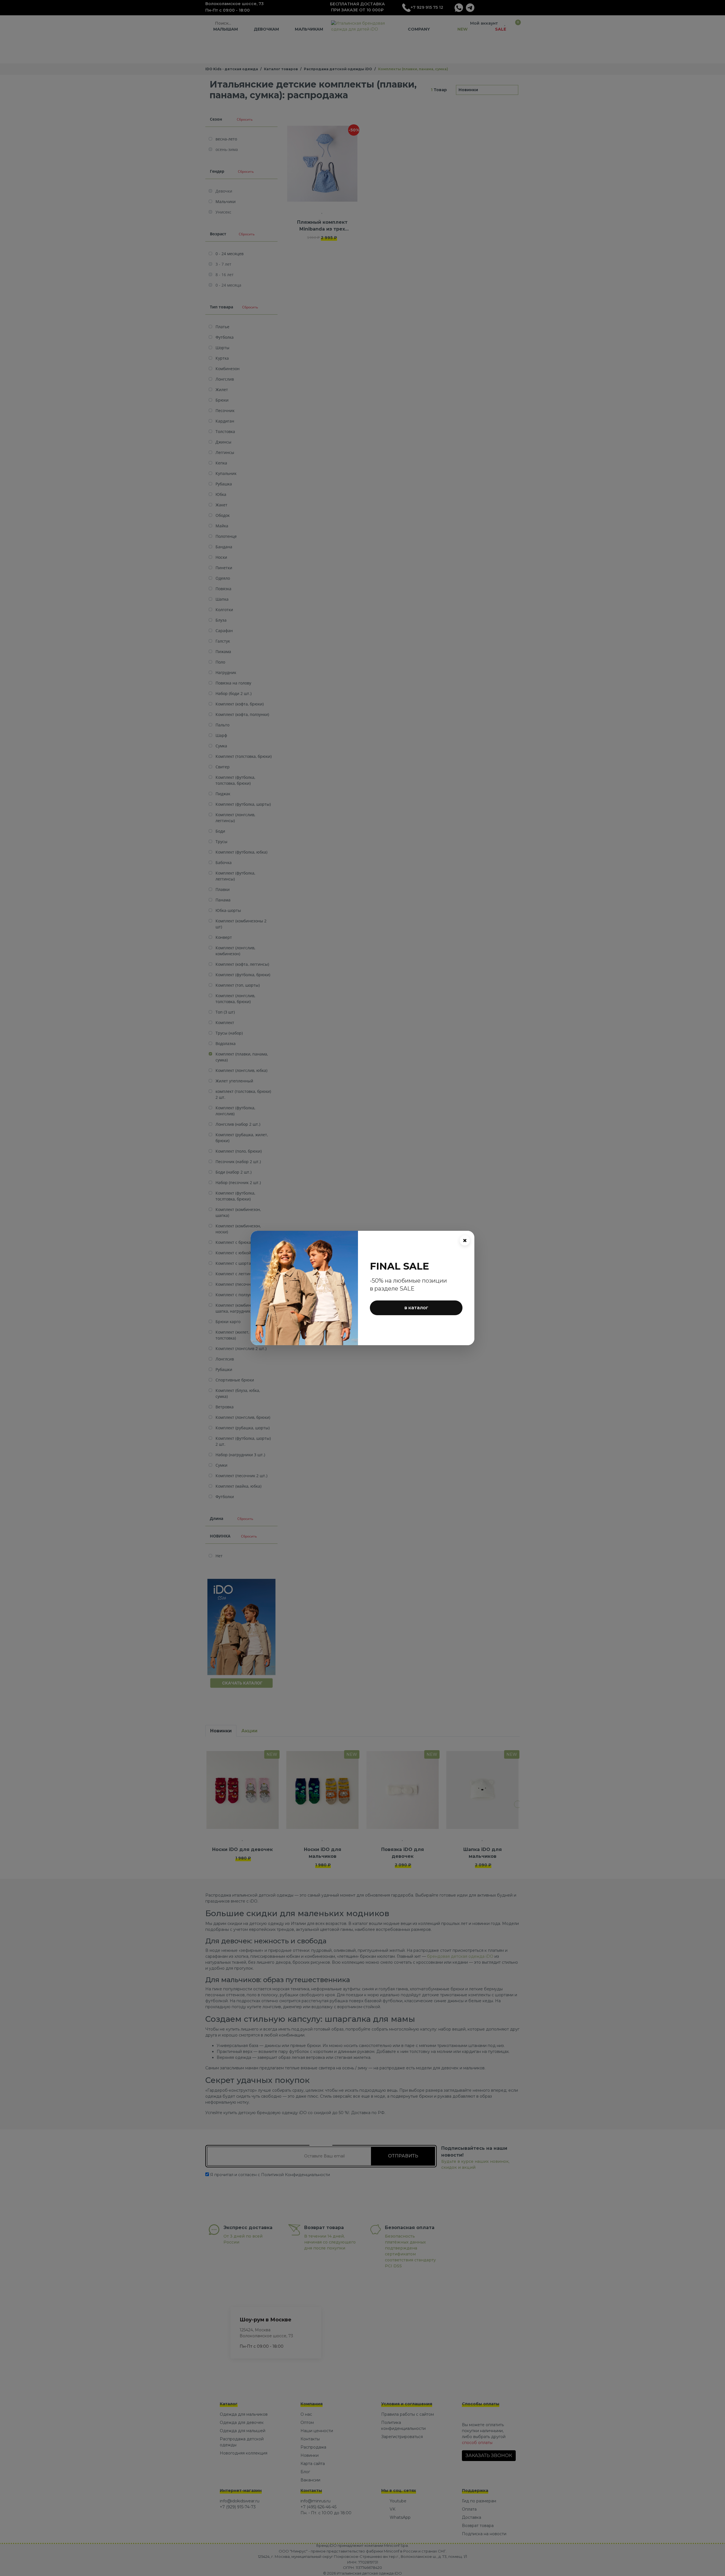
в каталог (416, 1308)
